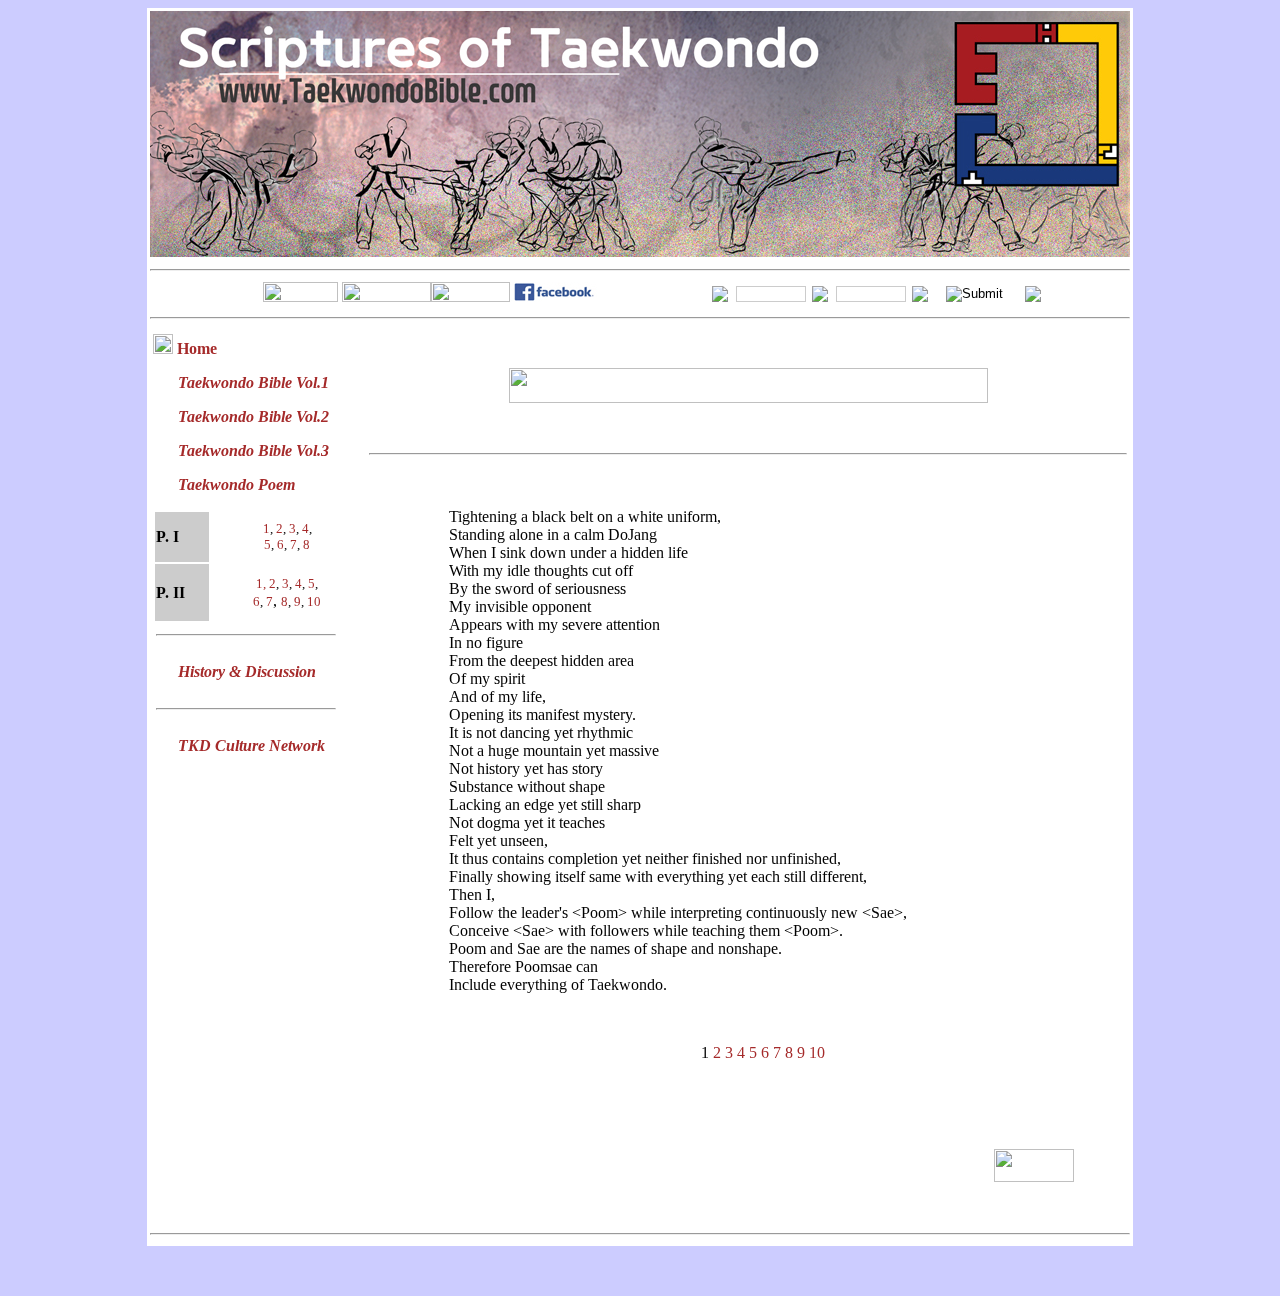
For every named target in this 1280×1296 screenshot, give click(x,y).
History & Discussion (247, 671)
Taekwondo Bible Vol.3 (253, 450)
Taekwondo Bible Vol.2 (253, 416)
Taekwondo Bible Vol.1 (253, 382)
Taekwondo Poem (236, 484)
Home (197, 348)
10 (314, 601)
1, (262, 583)
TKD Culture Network (251, 745)
